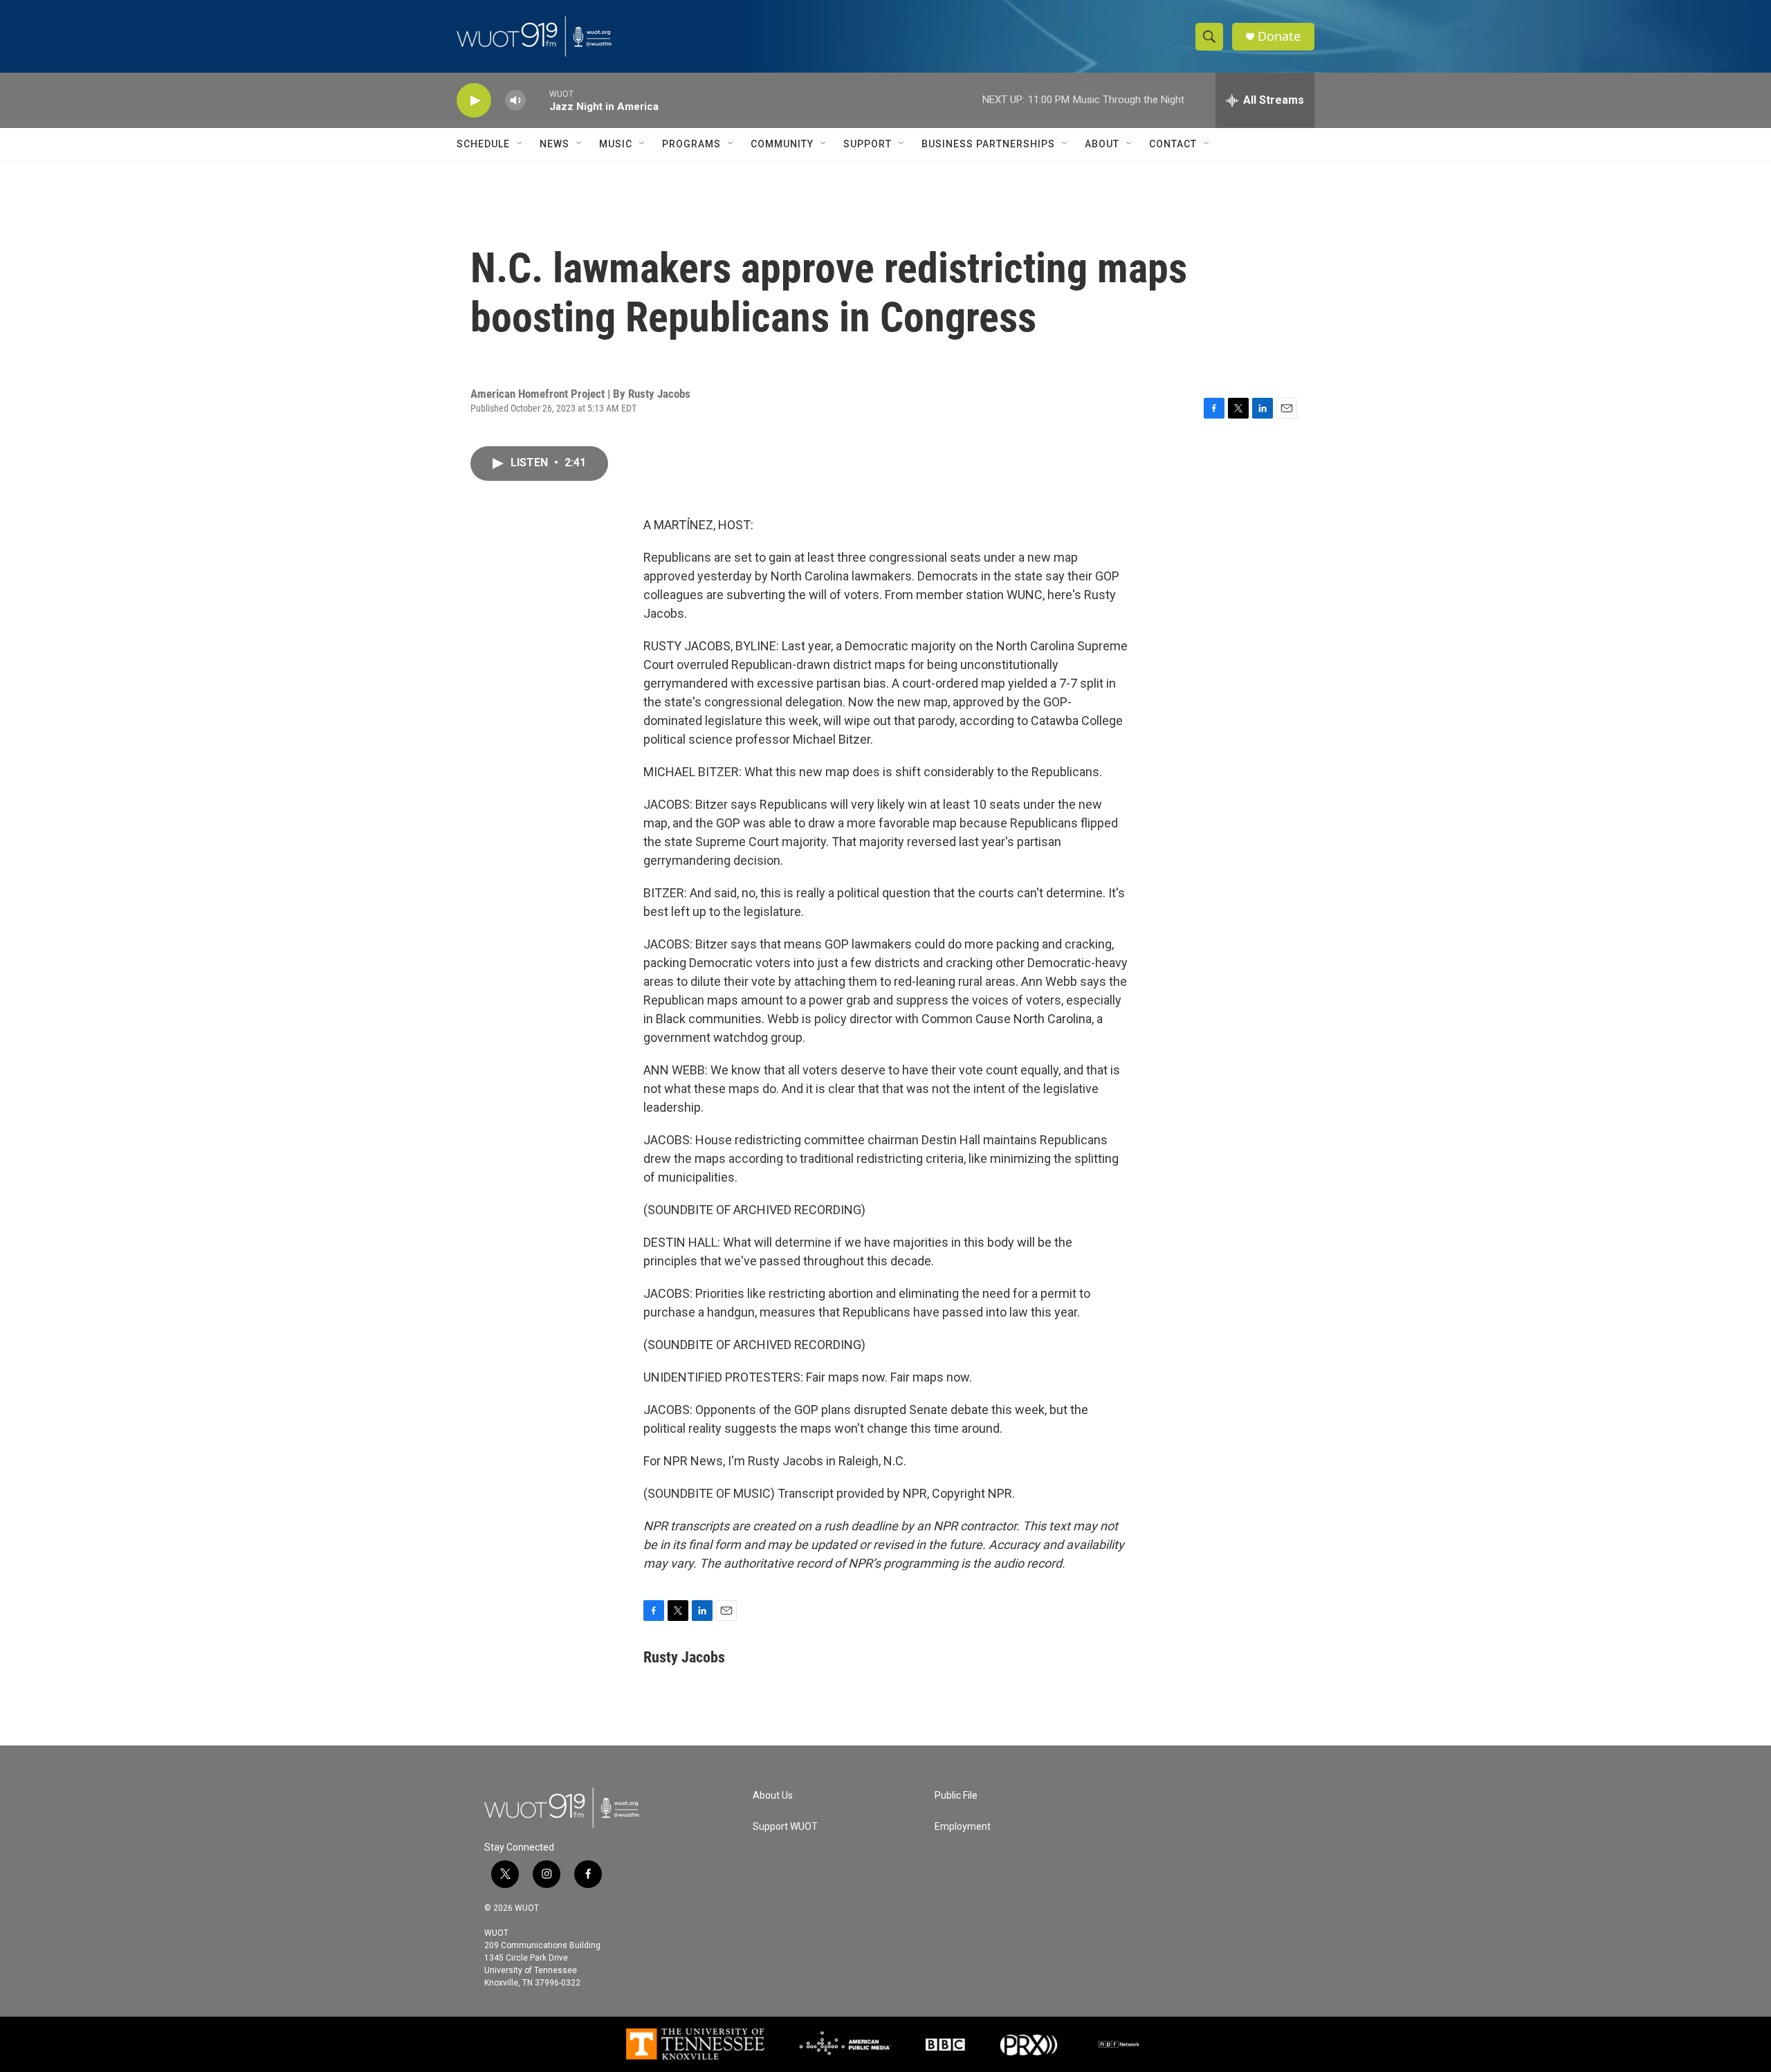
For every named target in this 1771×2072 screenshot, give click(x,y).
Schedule (483, 144)
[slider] (538, 100)
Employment (963, 1827)
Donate (1279, 36)
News (554, 144)
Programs (691, 144)
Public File (956, 1796)
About (1102, 144)
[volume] (515, 101)
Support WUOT (785, 1827)
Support (868, 144)
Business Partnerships (988, 144)
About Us (773, 1796)
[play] (474, 101)
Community (782, 144)
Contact (1173, 144)
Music (616, 144)
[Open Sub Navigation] (520, 144)
